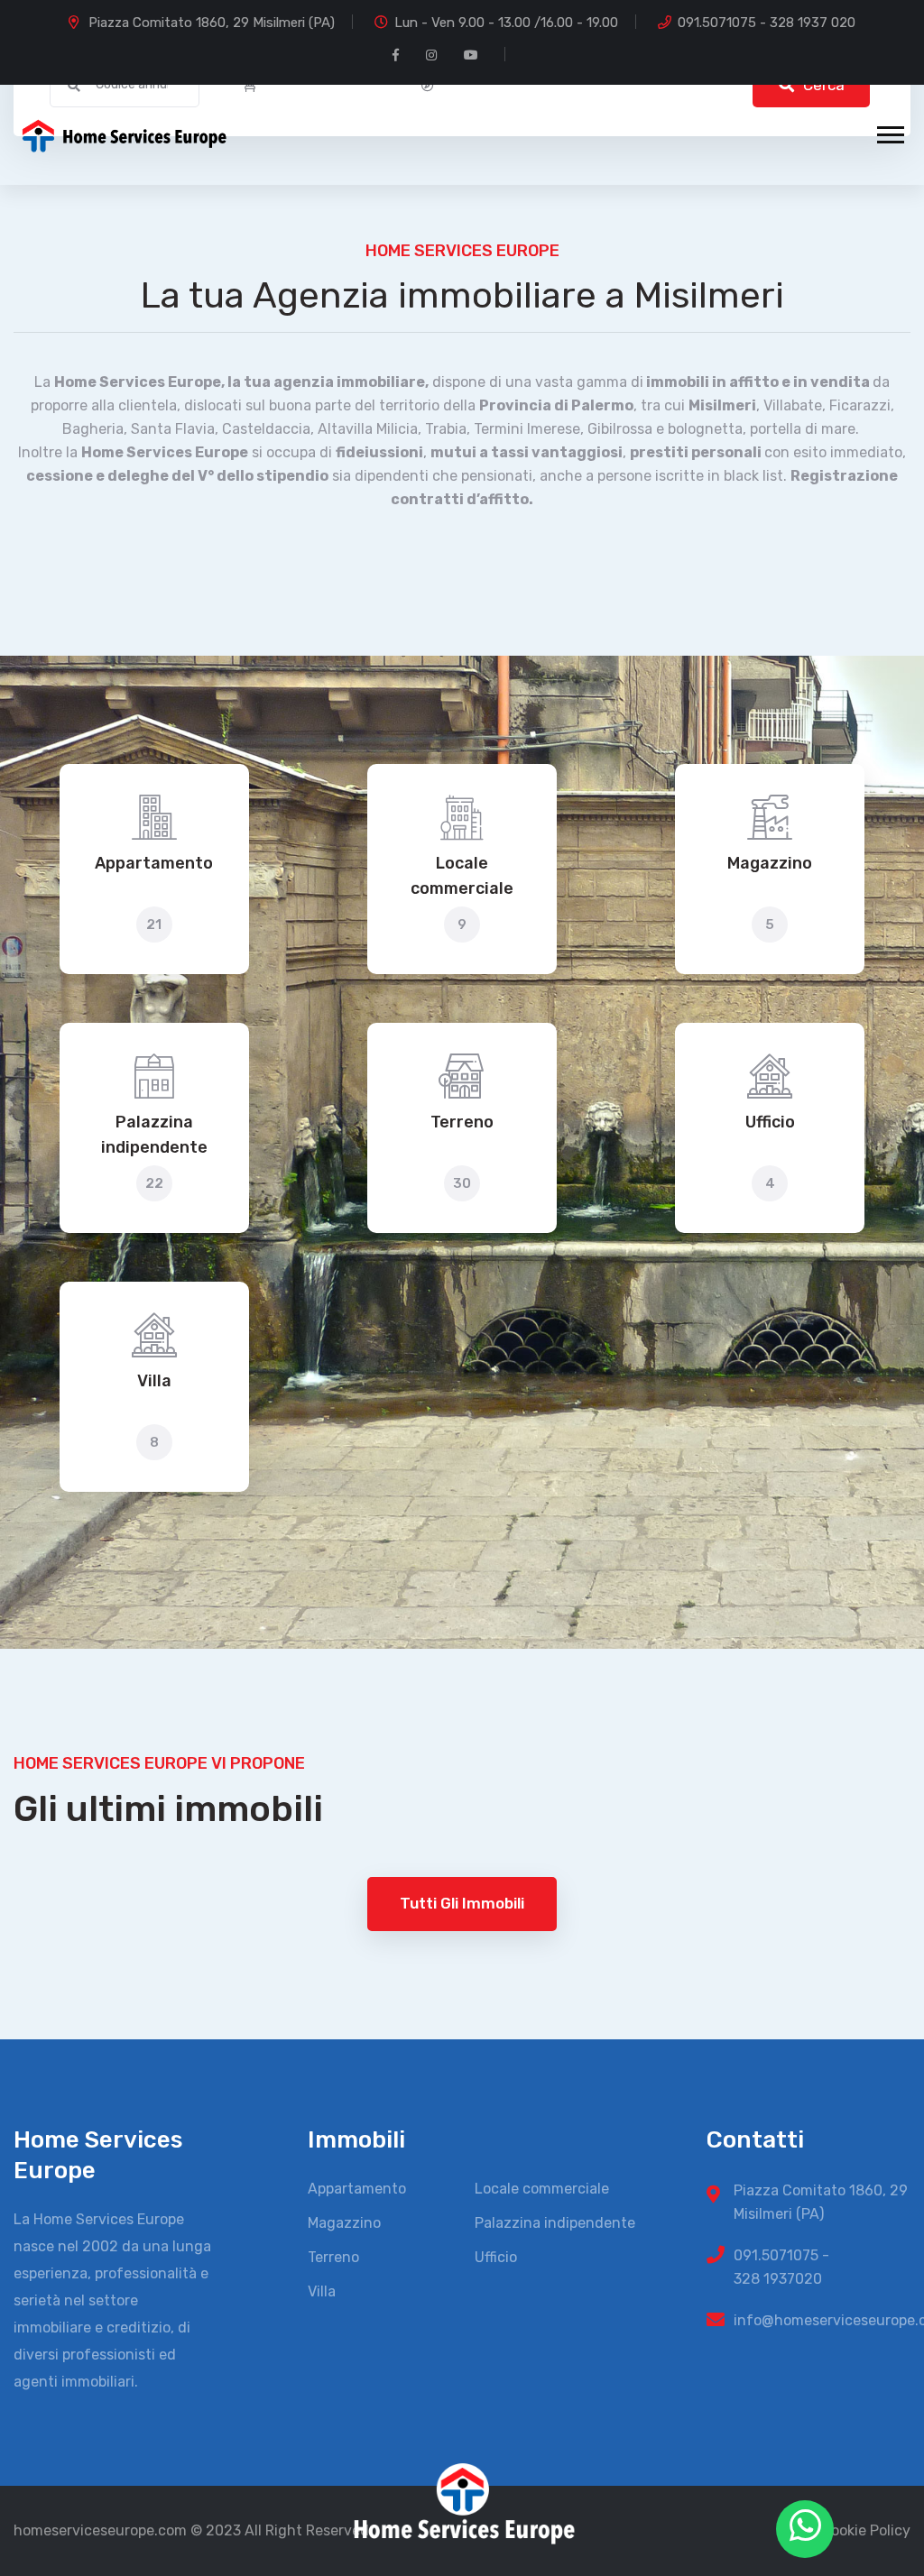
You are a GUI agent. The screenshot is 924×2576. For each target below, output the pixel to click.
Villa (154, 1381)
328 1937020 (778, 2279)
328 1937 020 (813, 23)
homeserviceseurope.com (100, 2530)
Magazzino (770, 863)
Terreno (462, 1122)
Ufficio (770, 1122)
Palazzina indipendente (154, 1135)
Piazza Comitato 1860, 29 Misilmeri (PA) (212, 23)
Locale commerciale (462, 876)
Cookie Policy (866, 2530)
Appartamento (154, 863)
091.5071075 (717, 23)
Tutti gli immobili (462, 1903)
